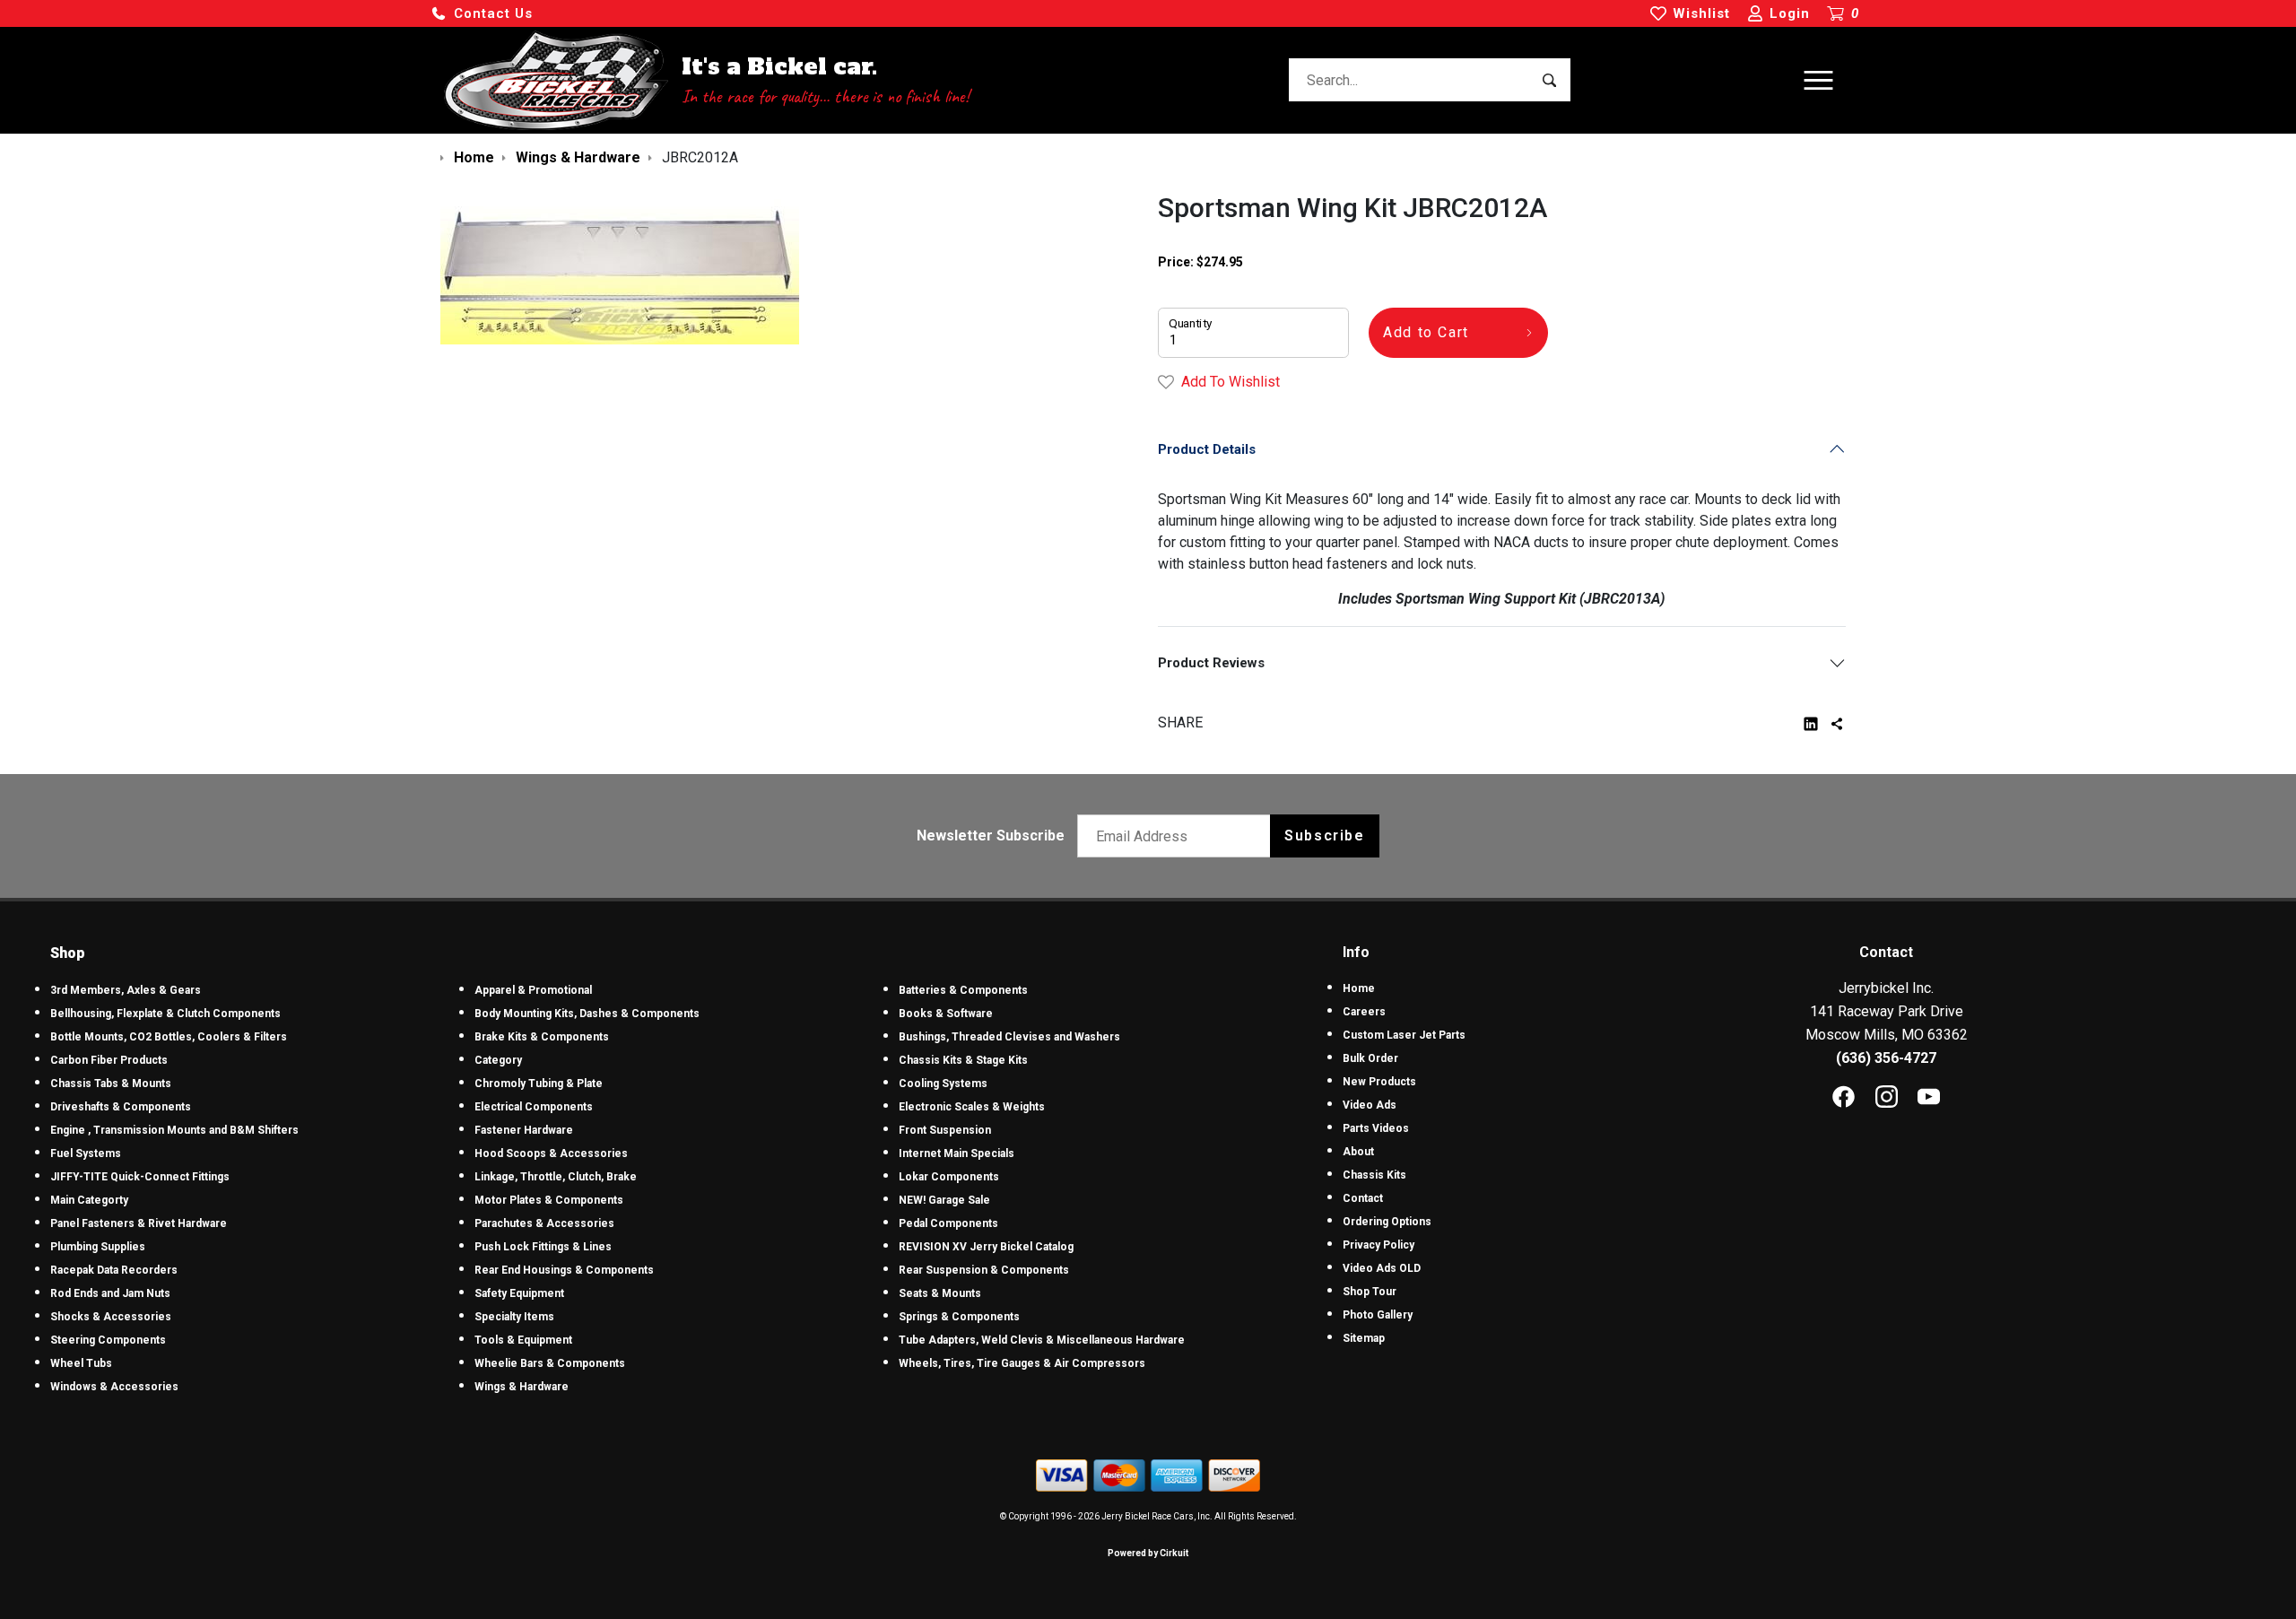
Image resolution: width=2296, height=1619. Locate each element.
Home (1359, 988)
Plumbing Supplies (98, 1247)
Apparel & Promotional (533, 990)
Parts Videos (1376, 1128)
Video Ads (1370, 1105)
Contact (1363, 1198)
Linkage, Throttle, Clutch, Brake (556, 1177)
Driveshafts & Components (121, 1107)
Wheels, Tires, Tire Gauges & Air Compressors (1022, 1363)
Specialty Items (514, 1317)
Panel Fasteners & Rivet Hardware (139, 1223)
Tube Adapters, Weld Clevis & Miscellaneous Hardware (1042, 1340)
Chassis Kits (1374, 1175)
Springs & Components (959, 1317)
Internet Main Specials (957, 1153)
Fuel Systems (86, 1153)
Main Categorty (89, 1200)
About (1358, 1152)
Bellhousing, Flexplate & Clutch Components (165, 1014)
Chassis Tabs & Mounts (111, 1084)
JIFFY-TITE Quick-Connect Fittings (140, 1177)
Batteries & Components (963, 990)
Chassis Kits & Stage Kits (963, 1060)
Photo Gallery (1378, 1315)
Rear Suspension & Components (984, 1270)
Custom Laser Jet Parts (1404, 1035)
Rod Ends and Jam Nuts (110, 1293)
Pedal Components (948, 1223)
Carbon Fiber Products (109, 1060)
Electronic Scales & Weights (972, 1107)
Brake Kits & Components (542, 1037)
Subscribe (1324, 836)
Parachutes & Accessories (544, 1223)
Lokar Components (949, 1177)
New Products (1379, 1082)
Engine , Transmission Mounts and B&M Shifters (174, 1130)
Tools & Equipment (523, 1340)
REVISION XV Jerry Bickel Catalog (986, 1247)
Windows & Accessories (114, 1387)
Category (498, 1060)
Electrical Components (534, 1107)
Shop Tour (1370, 1292)
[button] (482, 14)
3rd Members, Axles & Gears (126, 990)
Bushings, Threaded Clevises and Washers (1009, 1037)
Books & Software (946, 1014)
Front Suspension (945, 1130)
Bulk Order (1370, 1058)
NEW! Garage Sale (944, 1200)
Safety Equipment (519, 1293)
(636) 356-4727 (1886, 1058)
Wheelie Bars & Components (550, 1363)
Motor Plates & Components (549, 1200)
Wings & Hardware (522, 1387)
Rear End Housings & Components (564, 1270)
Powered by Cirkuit (1148, 1553)
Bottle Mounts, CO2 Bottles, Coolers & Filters (169, 1037)
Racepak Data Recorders (114, 1270)
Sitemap (1364, 1338)
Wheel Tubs (81, 1363)
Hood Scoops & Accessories (551, 1153)
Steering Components (108, 1340)
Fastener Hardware (524, 1130)
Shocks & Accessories (111, 1317)
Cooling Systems (943, 1084)
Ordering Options (1387, 1222)
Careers (1364, 1012)
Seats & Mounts (940, 1293)
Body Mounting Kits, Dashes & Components (587, 1014)
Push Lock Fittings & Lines (543, 1247)
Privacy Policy (1378, 1245)
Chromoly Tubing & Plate (539, 1084)
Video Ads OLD (1382, 1268)
